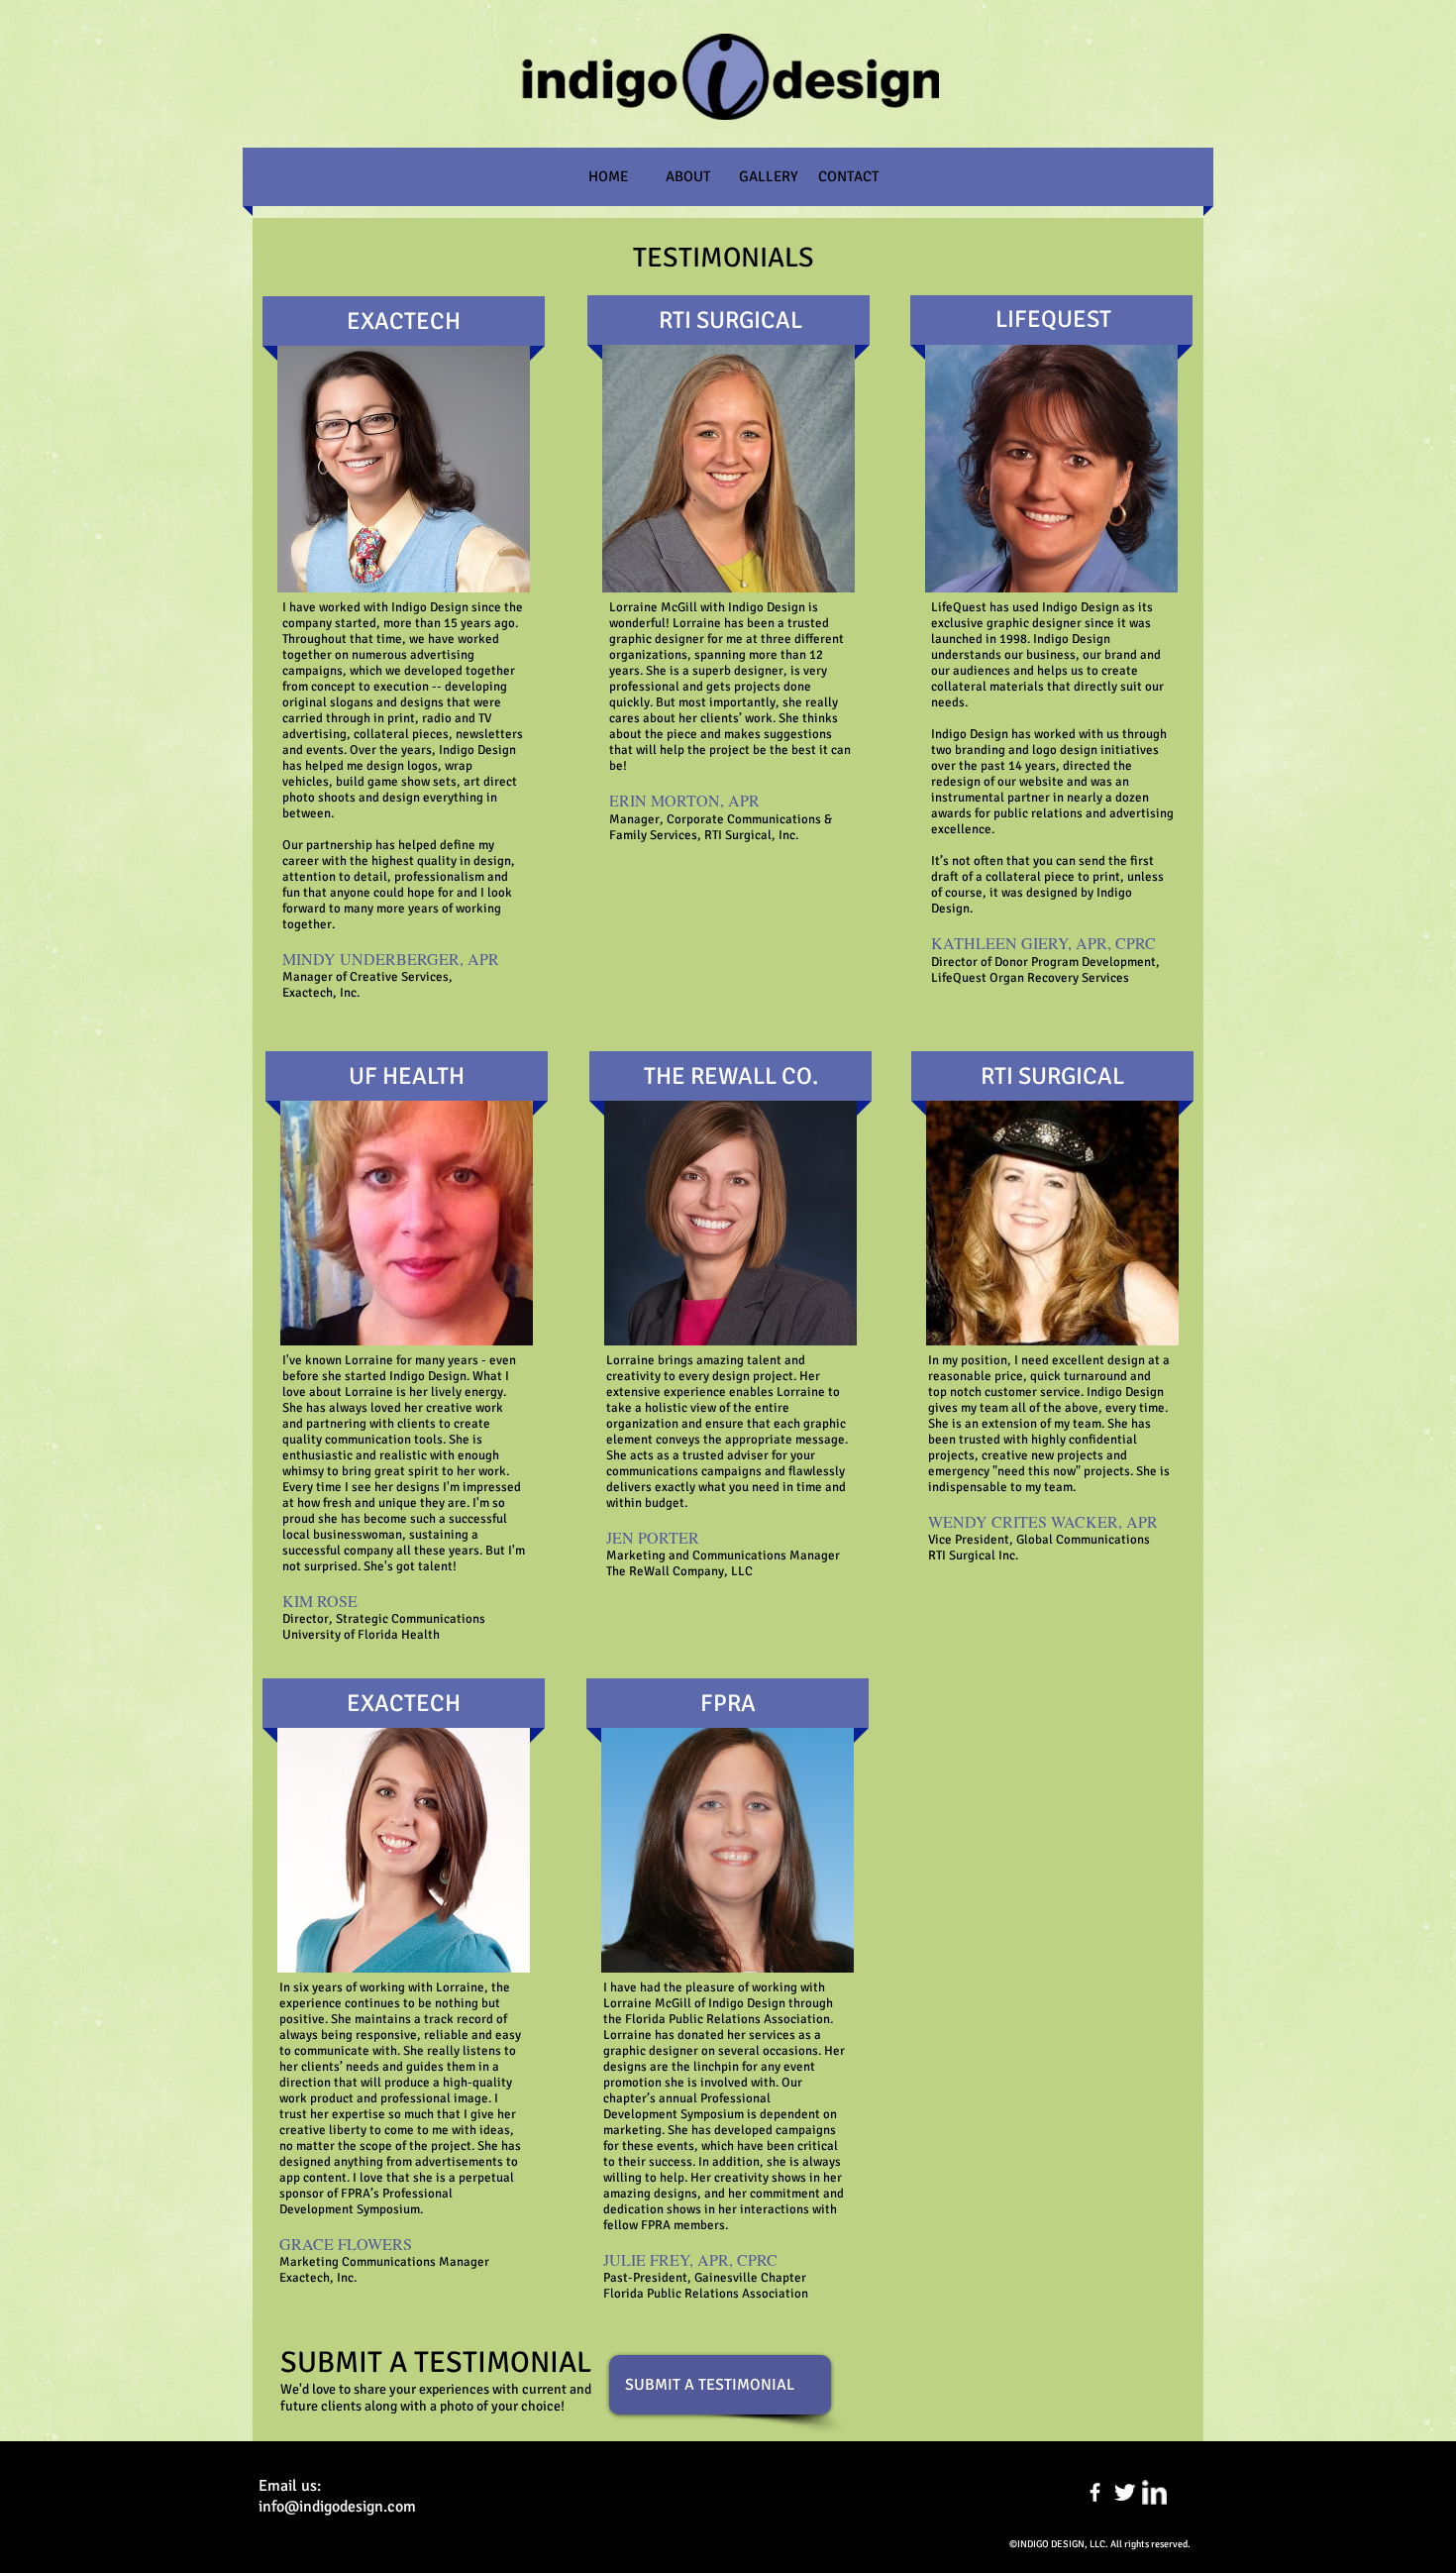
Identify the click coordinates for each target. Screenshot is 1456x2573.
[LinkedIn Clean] (1154, 2492)
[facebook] (1095, 2492)
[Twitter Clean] (1125, 2492)
